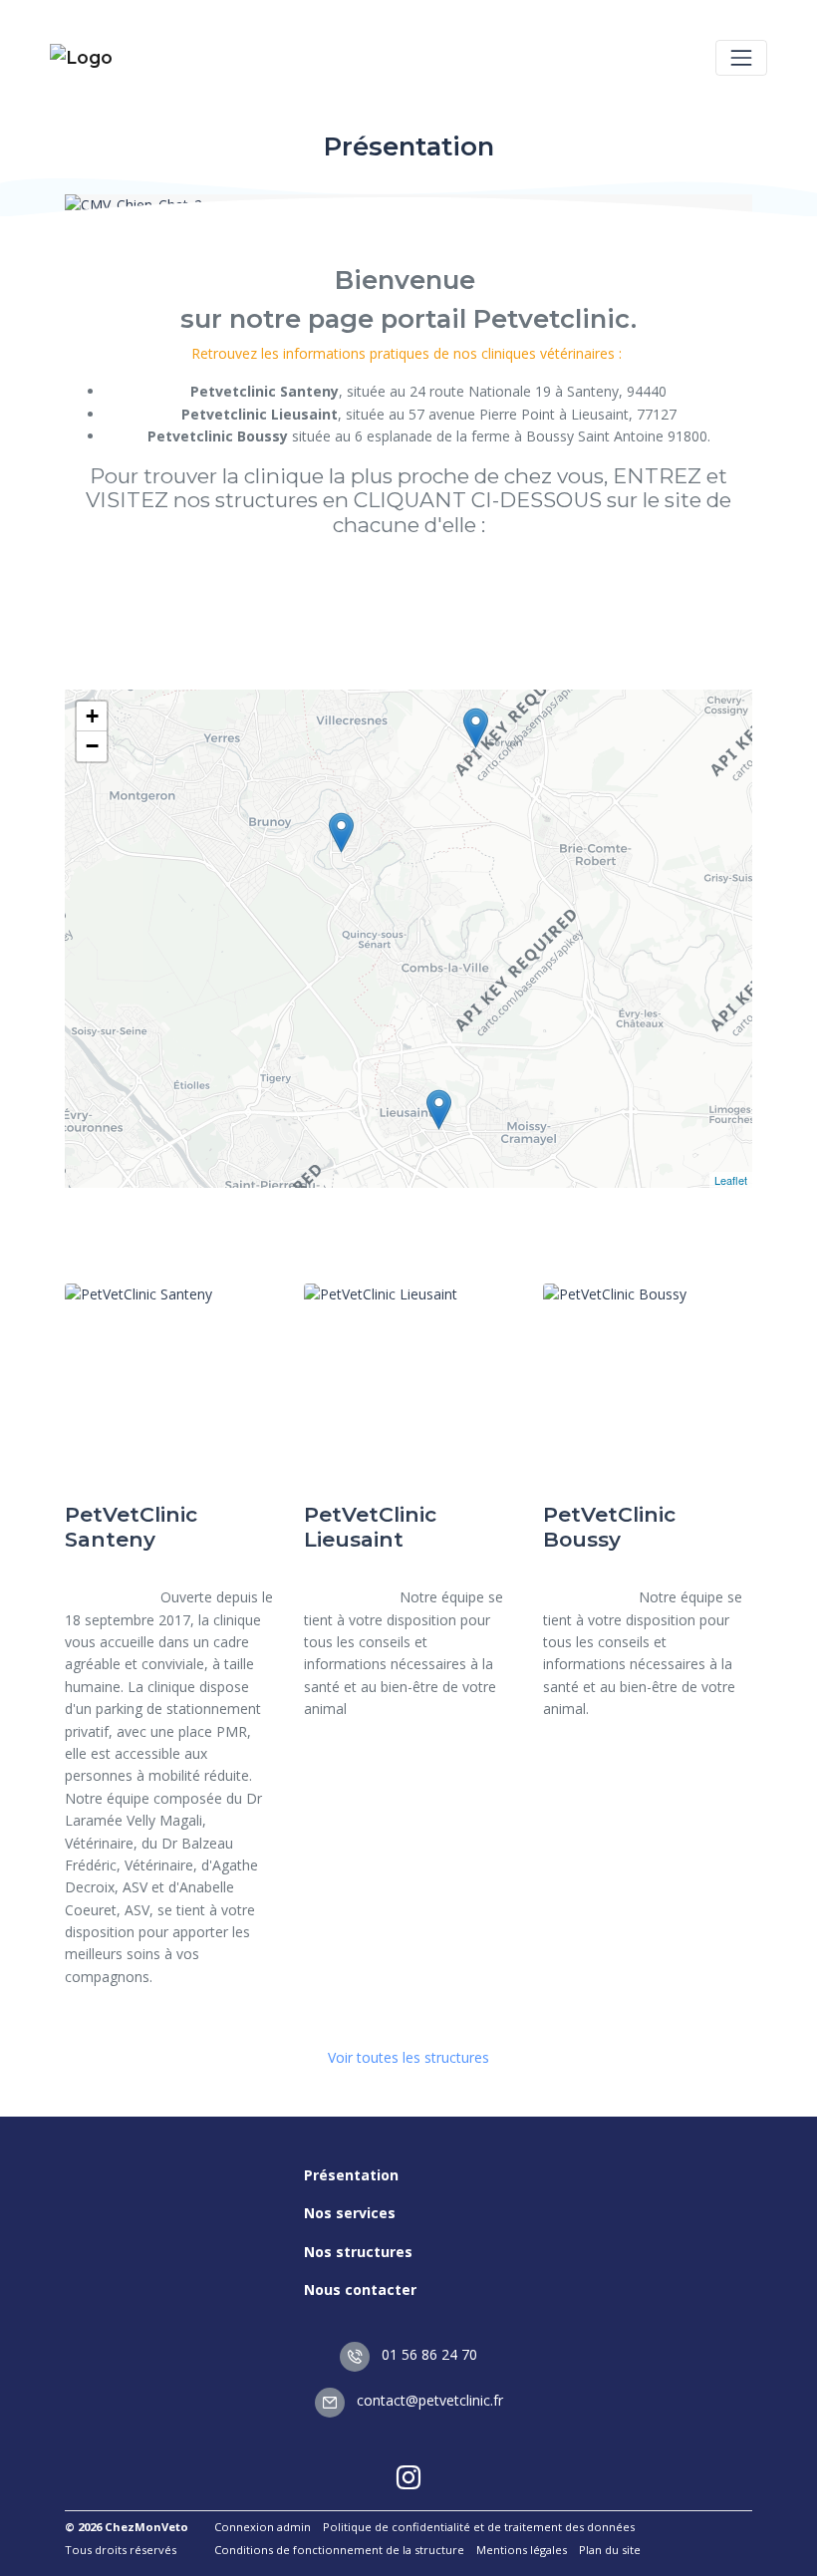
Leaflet (731, 1180)
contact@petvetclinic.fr (428, 2400)
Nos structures (358, 2252)
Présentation (351, 2175)
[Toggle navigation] (741, 58)
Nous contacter (360, 2290)
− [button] (92, 746)
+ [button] (92, 716)
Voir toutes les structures (408, 2057)
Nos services (350, 2213)
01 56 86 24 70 (427, 2354)
